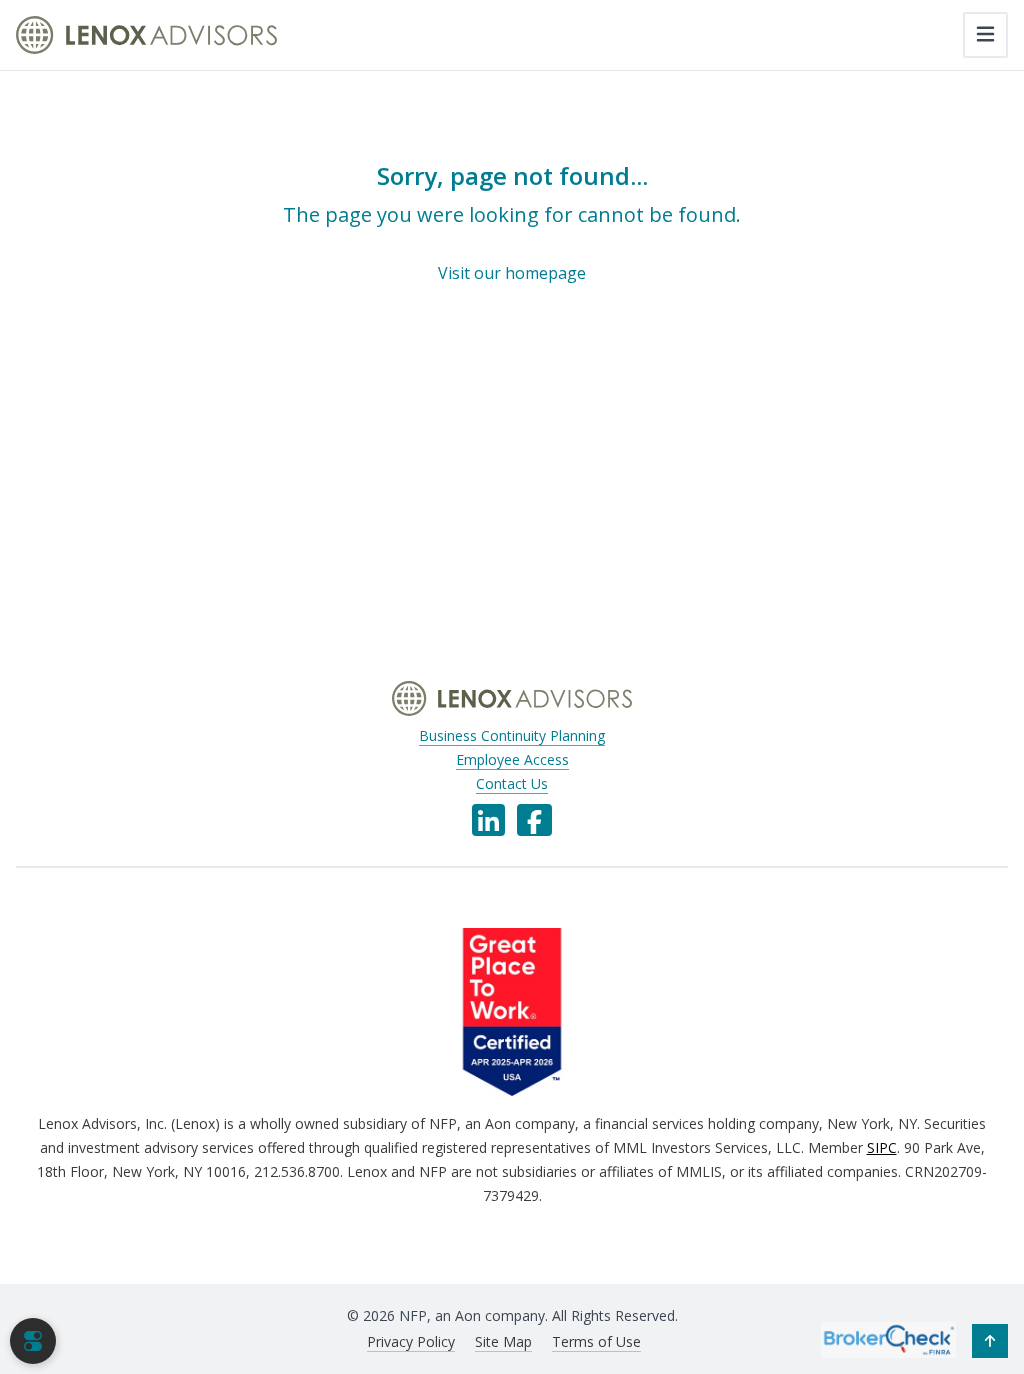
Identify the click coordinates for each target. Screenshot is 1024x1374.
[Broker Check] (888, 1338)
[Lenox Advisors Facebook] (534, 820)
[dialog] (33, 1341)
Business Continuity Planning (512, 735)
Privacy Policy (411, 1341)
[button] (990, 1341)
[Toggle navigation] (985, 35)
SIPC (882, 1147)
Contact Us (512, 783)
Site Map (503, 1341)
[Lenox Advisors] (146, 35)
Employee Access (512, 759)
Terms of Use (596, 1341)
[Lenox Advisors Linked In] (488, 820)
